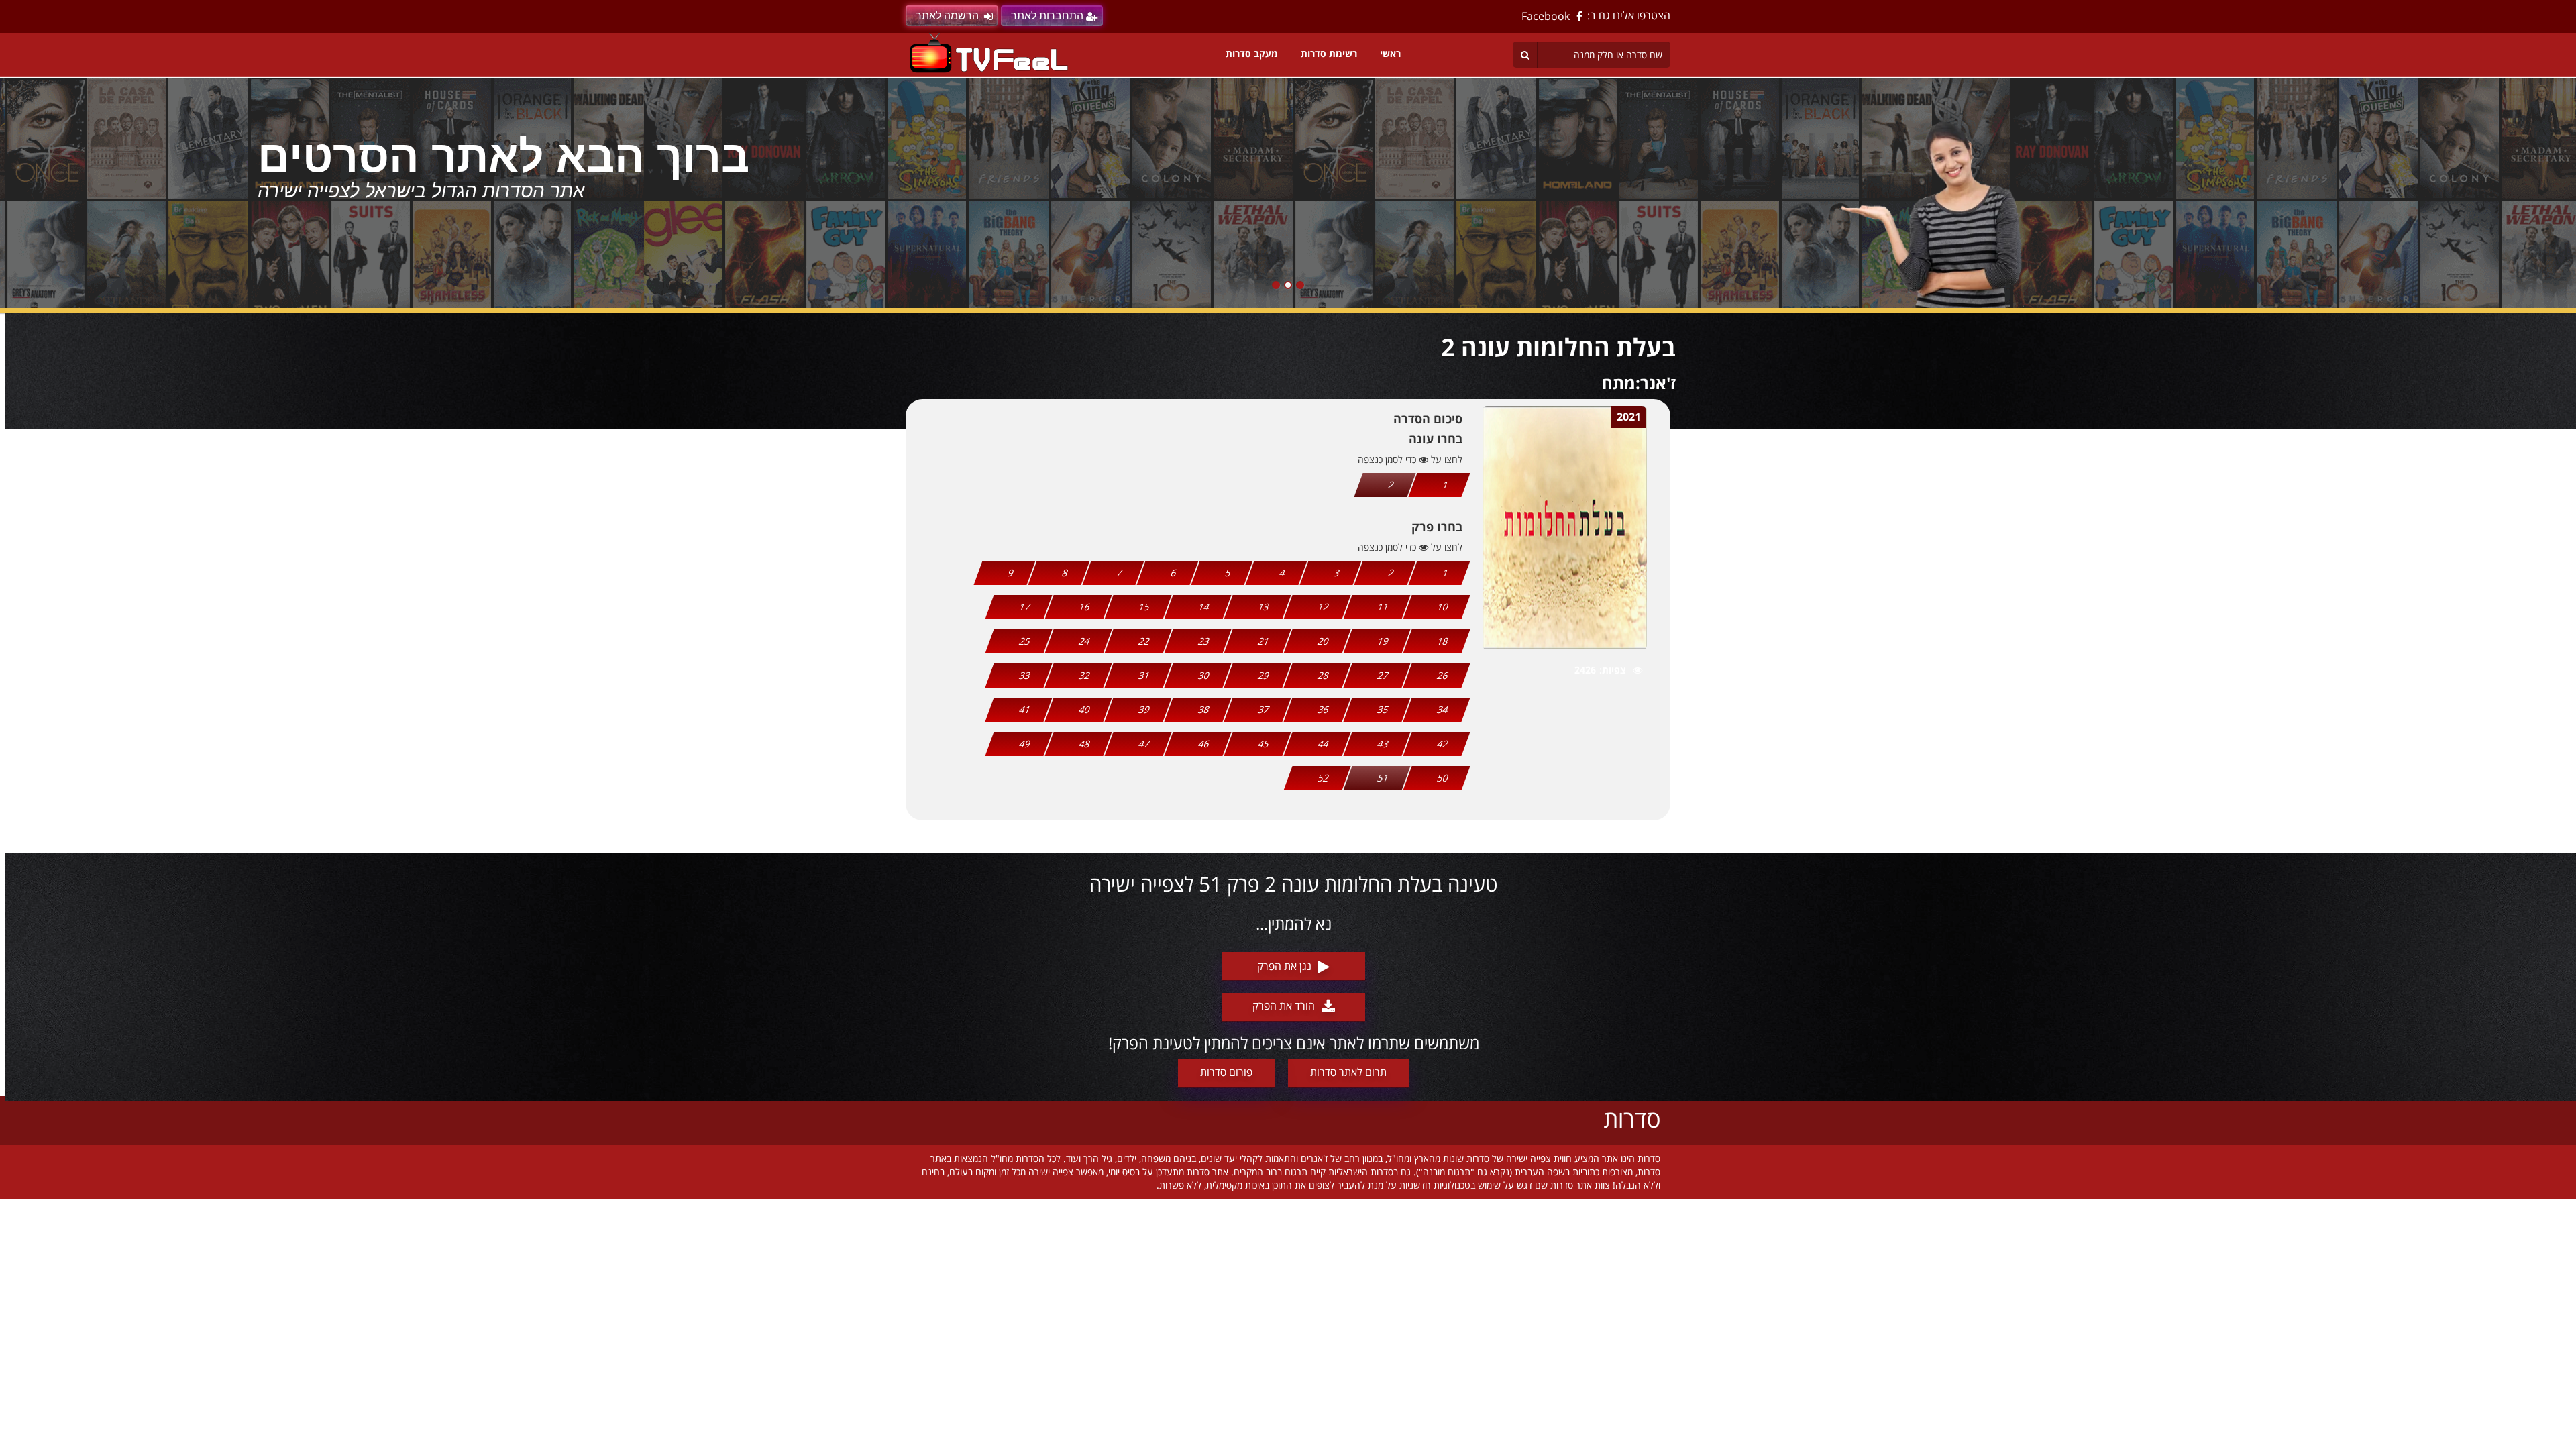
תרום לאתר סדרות (1348, 1072)
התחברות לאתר (1047, 16)
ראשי (1390, 53)
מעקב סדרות (1252, 53)
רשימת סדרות (1329, 53)
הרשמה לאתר (947, 16)
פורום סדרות (1226, 1072)
